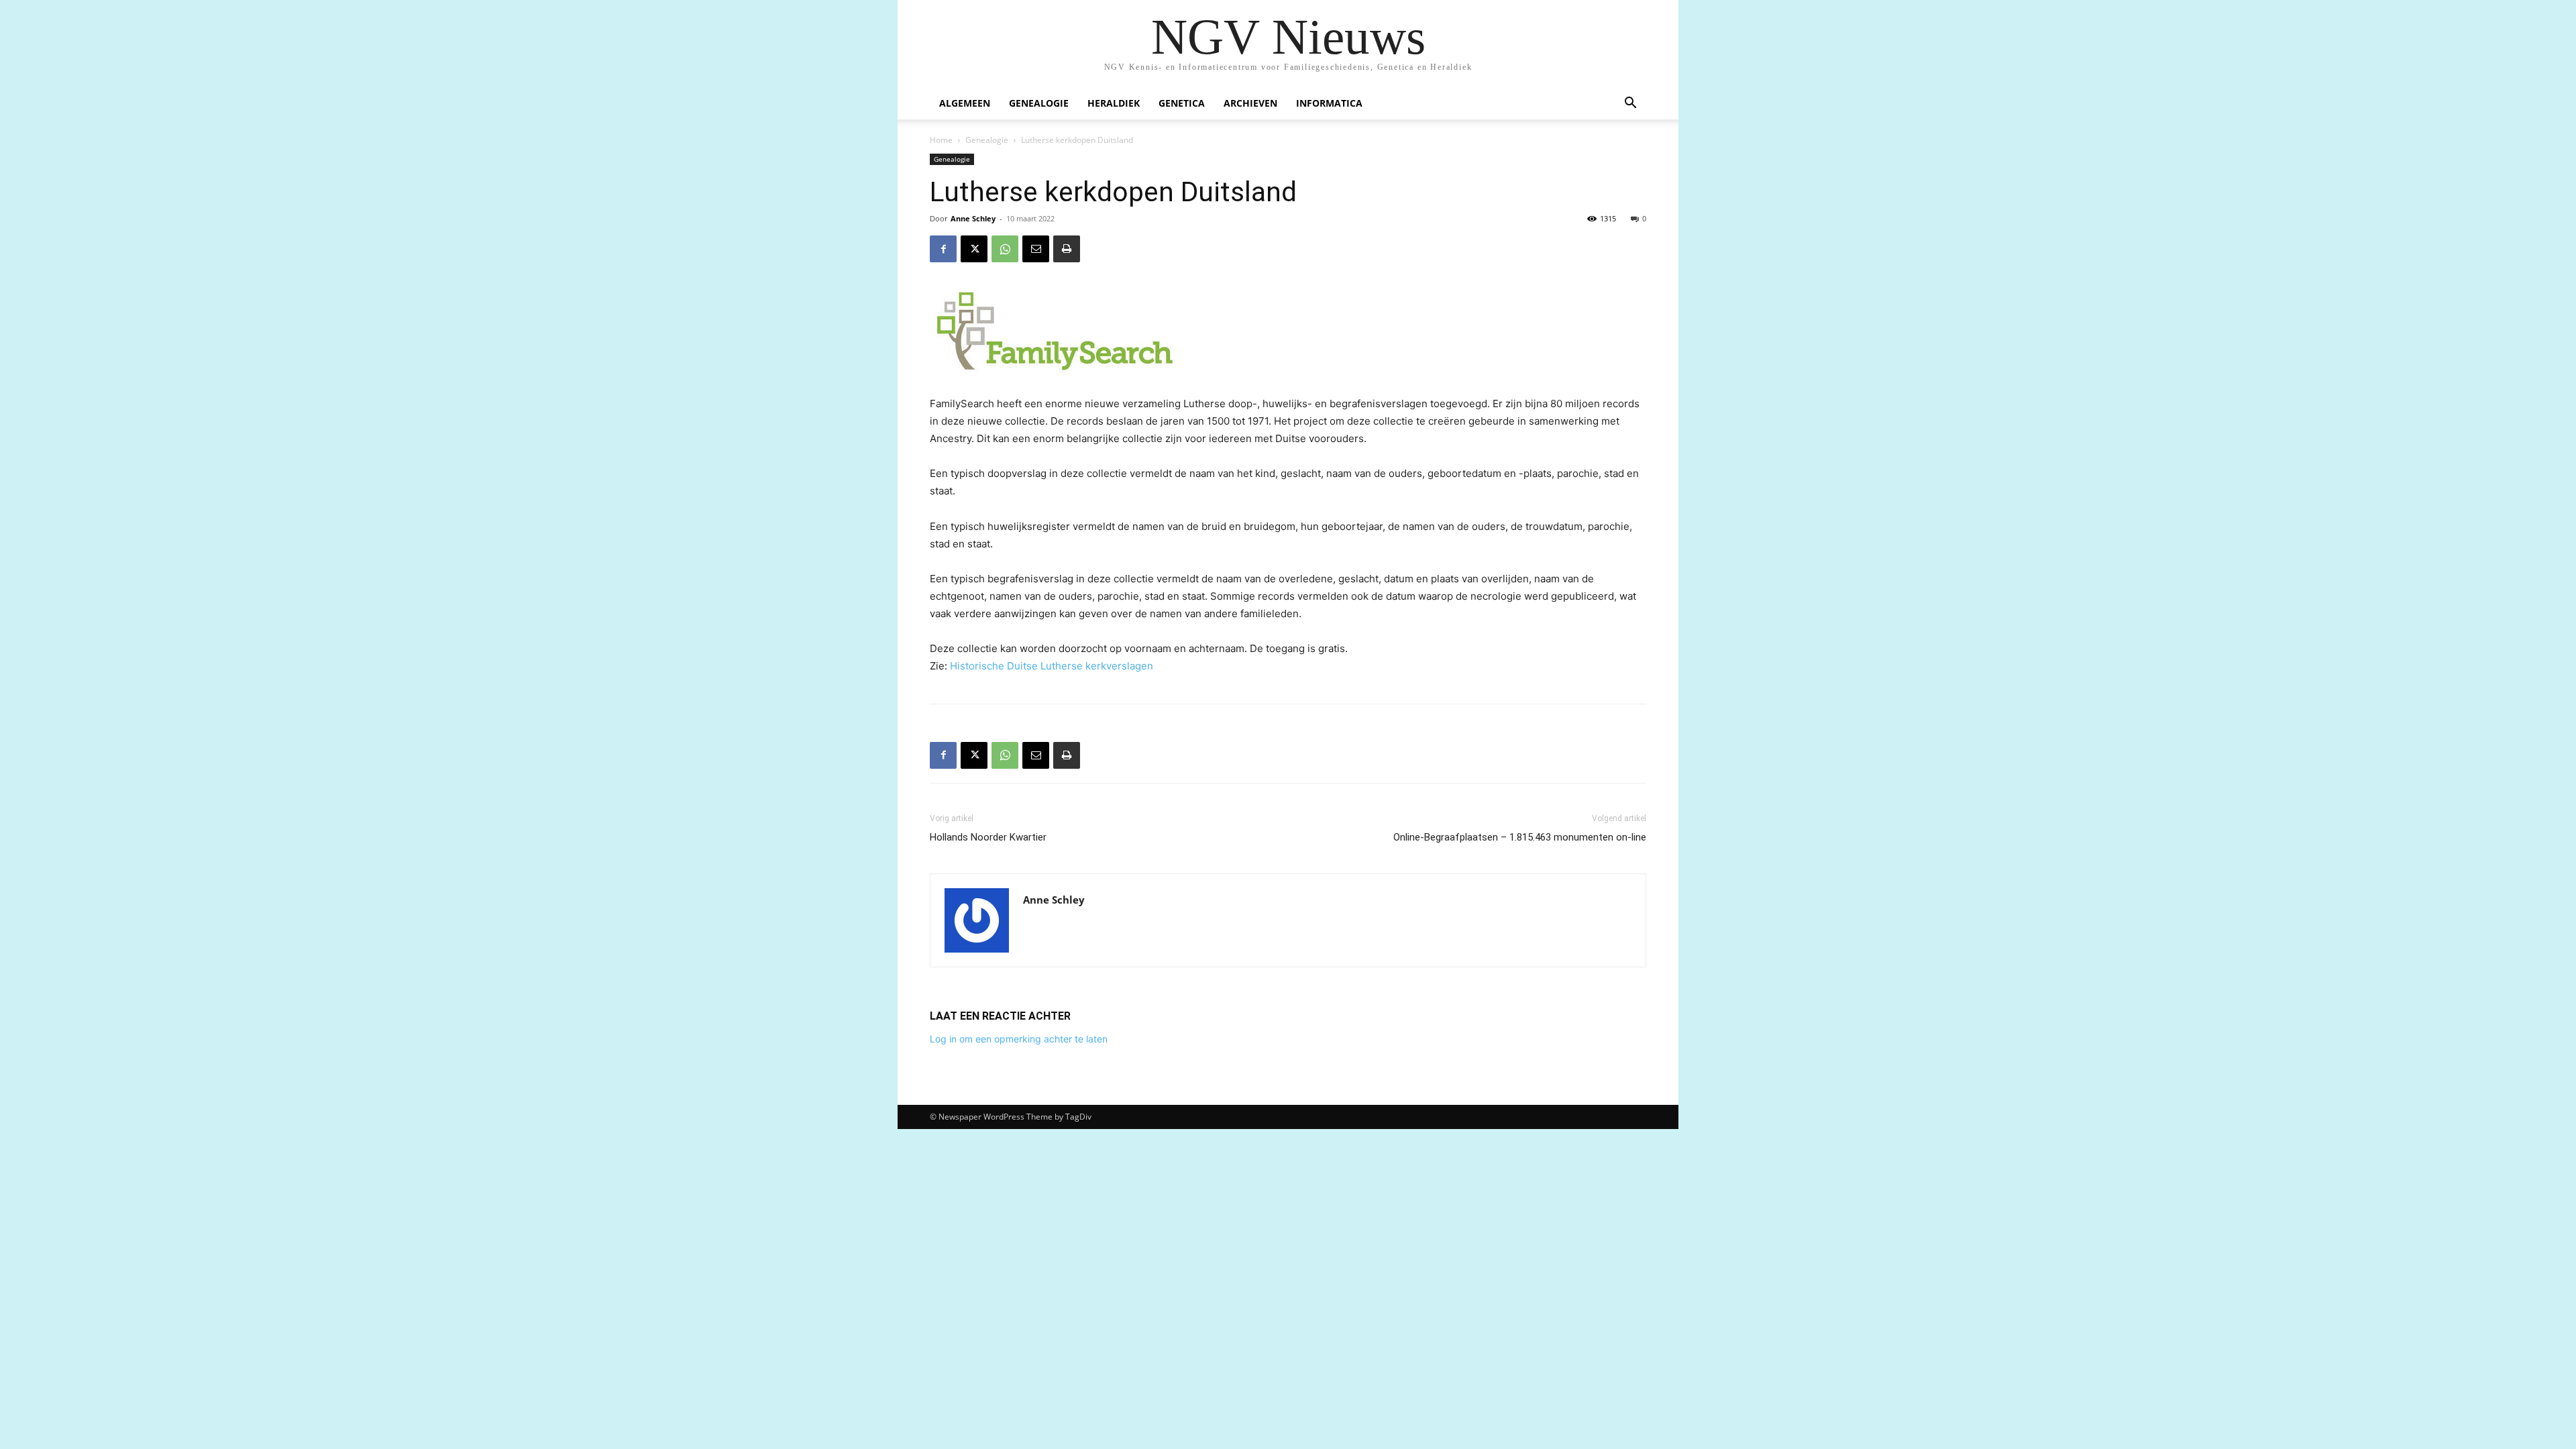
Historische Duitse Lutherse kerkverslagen (1052, 666)
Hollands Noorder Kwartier (988, 837)
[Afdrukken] (1067, 249)
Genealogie (1039, 103)
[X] (974, 249)
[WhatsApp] (1005, 249)
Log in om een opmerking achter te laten (1019, 1039)
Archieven (1250, 103)
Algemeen (965, 103)
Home (941, 140)
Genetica (1182, 103)
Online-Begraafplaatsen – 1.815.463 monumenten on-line (1520, 837)
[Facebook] (943, 249)
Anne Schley (973, 218)
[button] (1630, 104)
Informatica (1329, 103)
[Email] (1036, 249)
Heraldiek (1114, 103)
